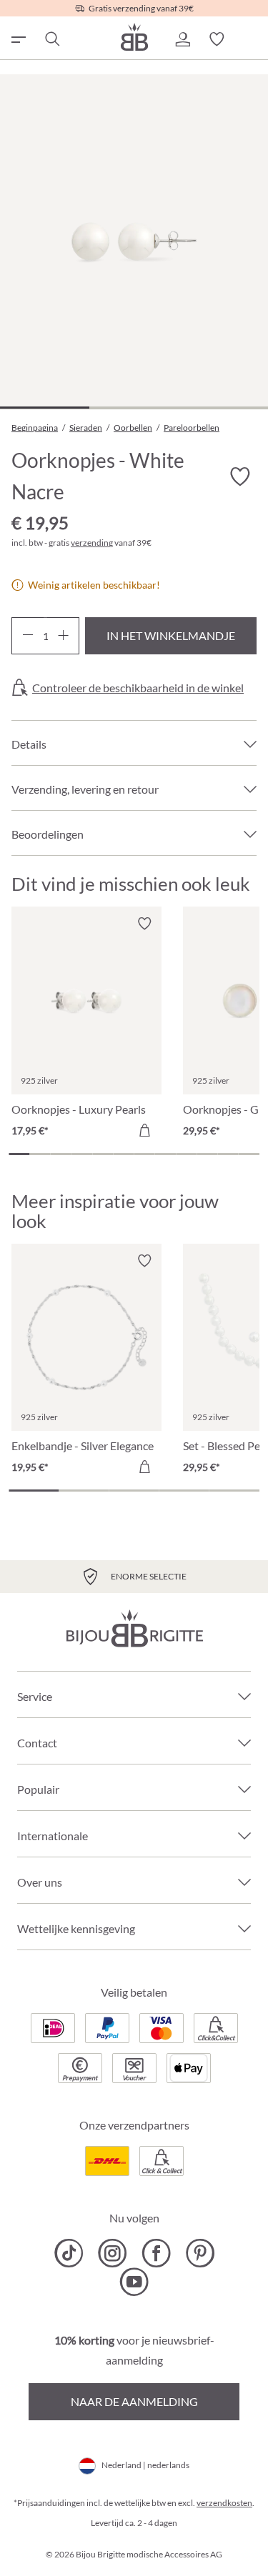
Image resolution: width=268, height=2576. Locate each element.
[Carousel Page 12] (249, 1154)
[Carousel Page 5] (103, 1154)
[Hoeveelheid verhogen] (63, 636)
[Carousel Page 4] (82, 1154)
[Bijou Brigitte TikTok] (69, 2253)
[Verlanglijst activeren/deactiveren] (239, 477)
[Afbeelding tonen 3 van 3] (223, 408)
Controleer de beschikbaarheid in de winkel (138, 688)
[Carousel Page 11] (228, 1154)
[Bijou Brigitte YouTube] (134, 2282)
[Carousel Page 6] (123, 1154)
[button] (182, 39)
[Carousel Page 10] (207, 1154)
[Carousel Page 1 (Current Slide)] (19, 1154)
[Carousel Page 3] (61, 1154)
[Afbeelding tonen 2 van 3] (134, 408)
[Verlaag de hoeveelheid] (28, 636)
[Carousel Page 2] (40, 1154)
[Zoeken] (51, 39)
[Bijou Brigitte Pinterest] (200, 2253)
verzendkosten (224, 2503)
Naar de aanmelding (134, 2401)
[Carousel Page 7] (145, 1154)
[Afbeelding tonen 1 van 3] (45, 408)
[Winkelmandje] (251, 39)
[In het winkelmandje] (144, 1130)
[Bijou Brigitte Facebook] (156, 2253)
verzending (92, 543)
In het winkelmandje (171, 635)
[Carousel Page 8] (165, 1154)
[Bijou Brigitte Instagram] (113, 2253)
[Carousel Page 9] (186, 1154)
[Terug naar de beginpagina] (134, 37)
